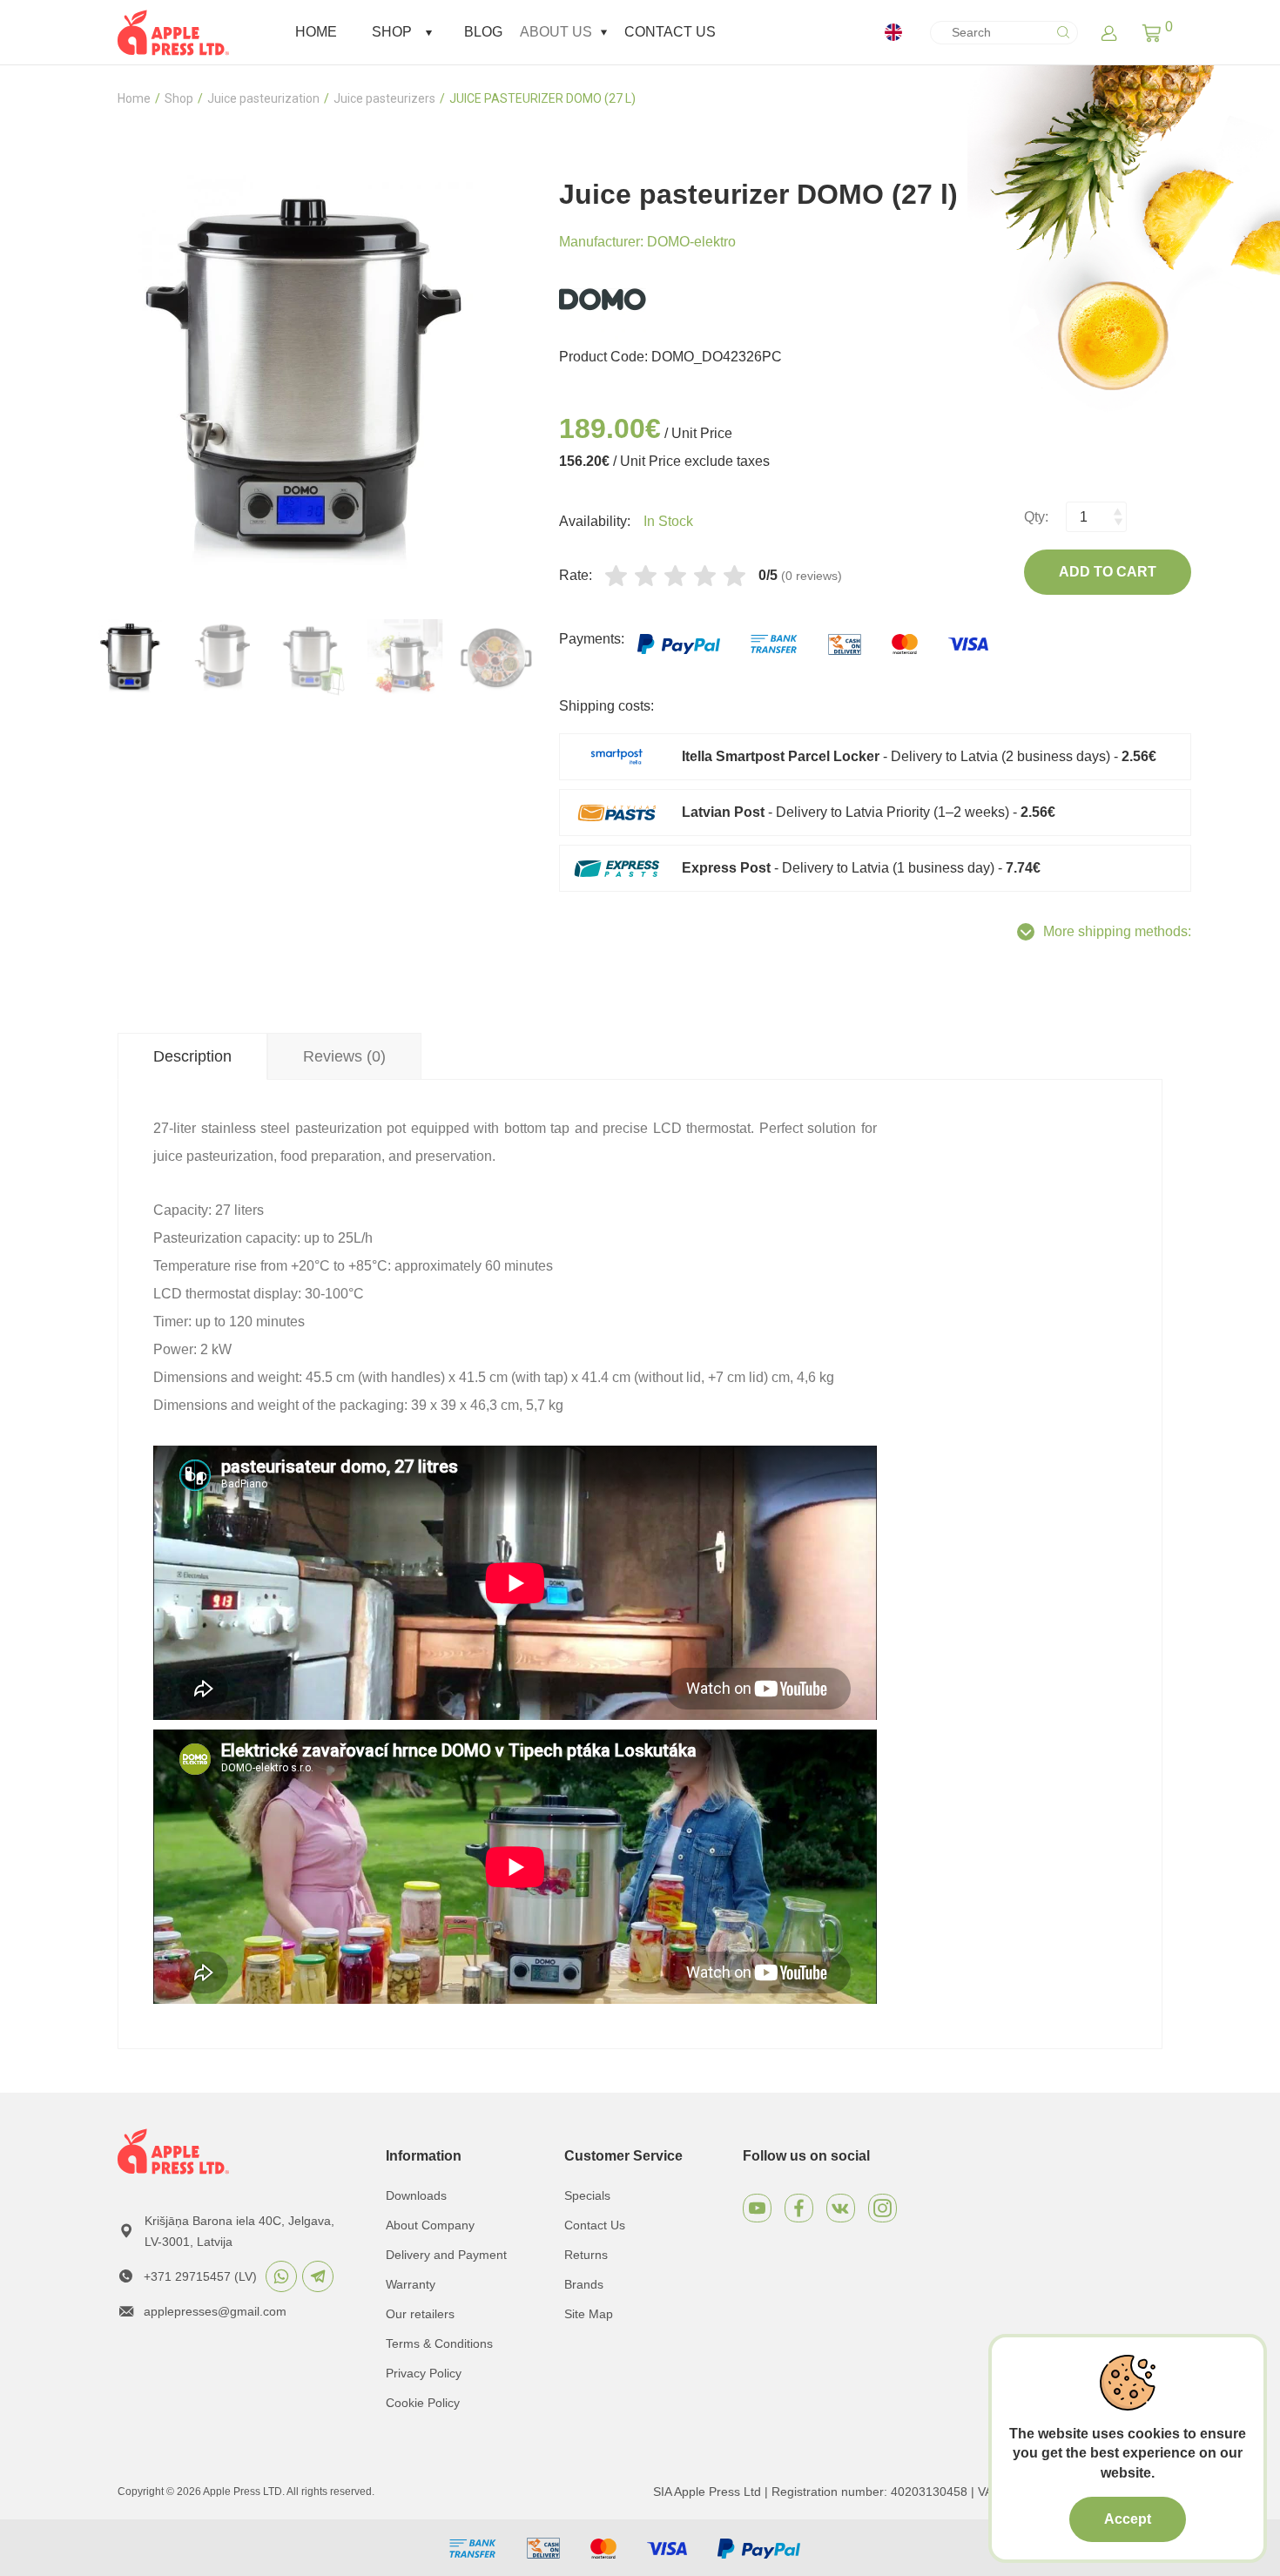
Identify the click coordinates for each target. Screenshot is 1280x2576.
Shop (392, 32)
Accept (1128, 2519)
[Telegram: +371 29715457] (318, 2276)
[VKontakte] (841, 2208)
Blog (483, 32)
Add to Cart (1108, 572)
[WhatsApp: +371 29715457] (281, 2276)
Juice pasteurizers (384, 98)
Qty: (1036, 517)
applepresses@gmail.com (215, 2311)
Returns (586, 2255)
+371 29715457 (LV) (200, 2276)
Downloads (416, 2195)
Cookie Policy (423, 2403)
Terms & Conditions (439, 2343)
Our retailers (420, 2314)
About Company (430, 2225)
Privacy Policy (424, 2373)
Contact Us (670, 32)
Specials (587, 2195)
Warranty (411, 2284)
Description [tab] (192, 1056)
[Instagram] (883, 2208)
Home (316, 32)
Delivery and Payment (446, 2255)
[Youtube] (757, 2208)
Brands (584, 2284)
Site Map (589, 2314)
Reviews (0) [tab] (344, 1056)
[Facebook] (799, 2208)
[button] (1152, 32)
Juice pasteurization (263, 98)
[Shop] (429, 33)
